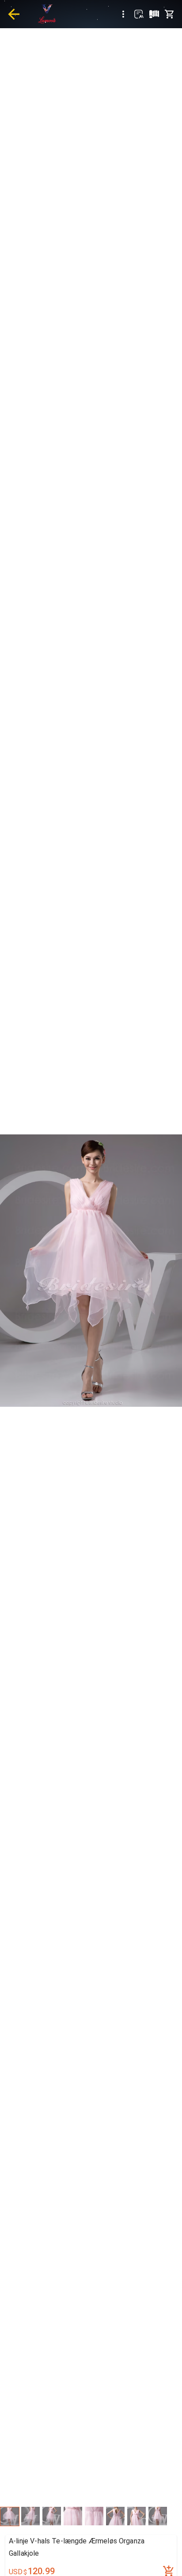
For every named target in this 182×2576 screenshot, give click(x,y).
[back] (14, 14)
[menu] (123, 14)
